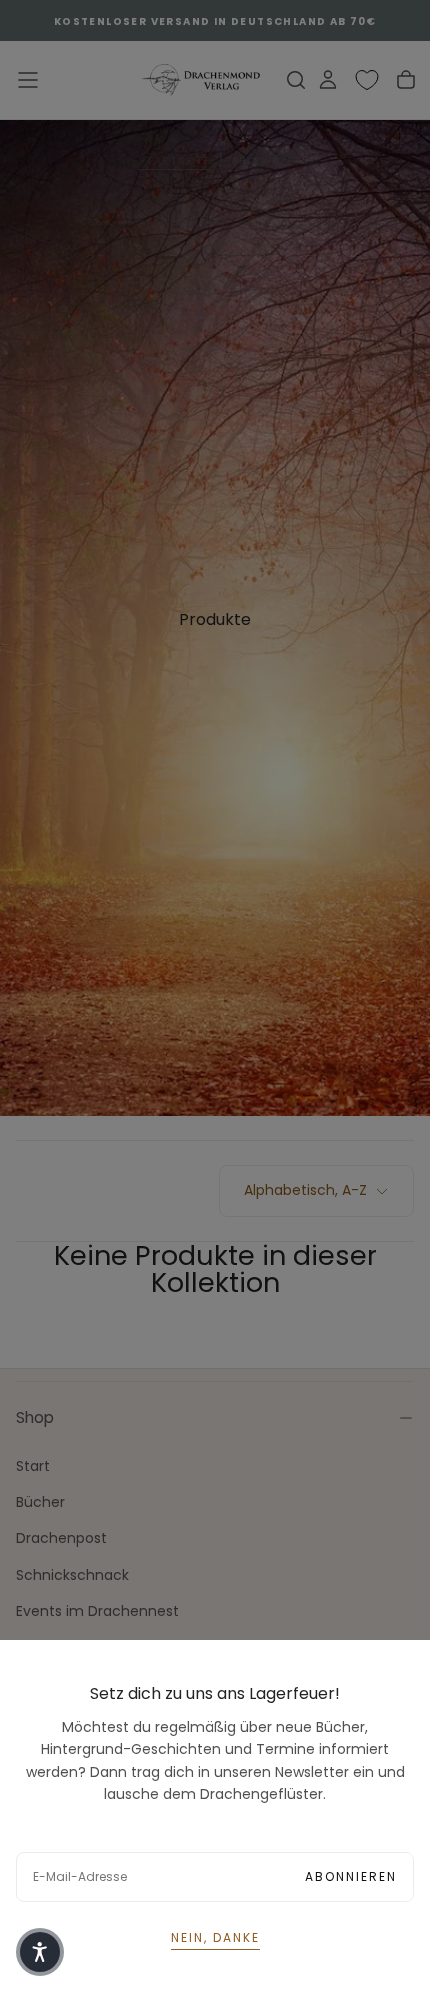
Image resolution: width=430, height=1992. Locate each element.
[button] (40, 1952)
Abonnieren (351, 1876)
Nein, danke (215, 1937)
